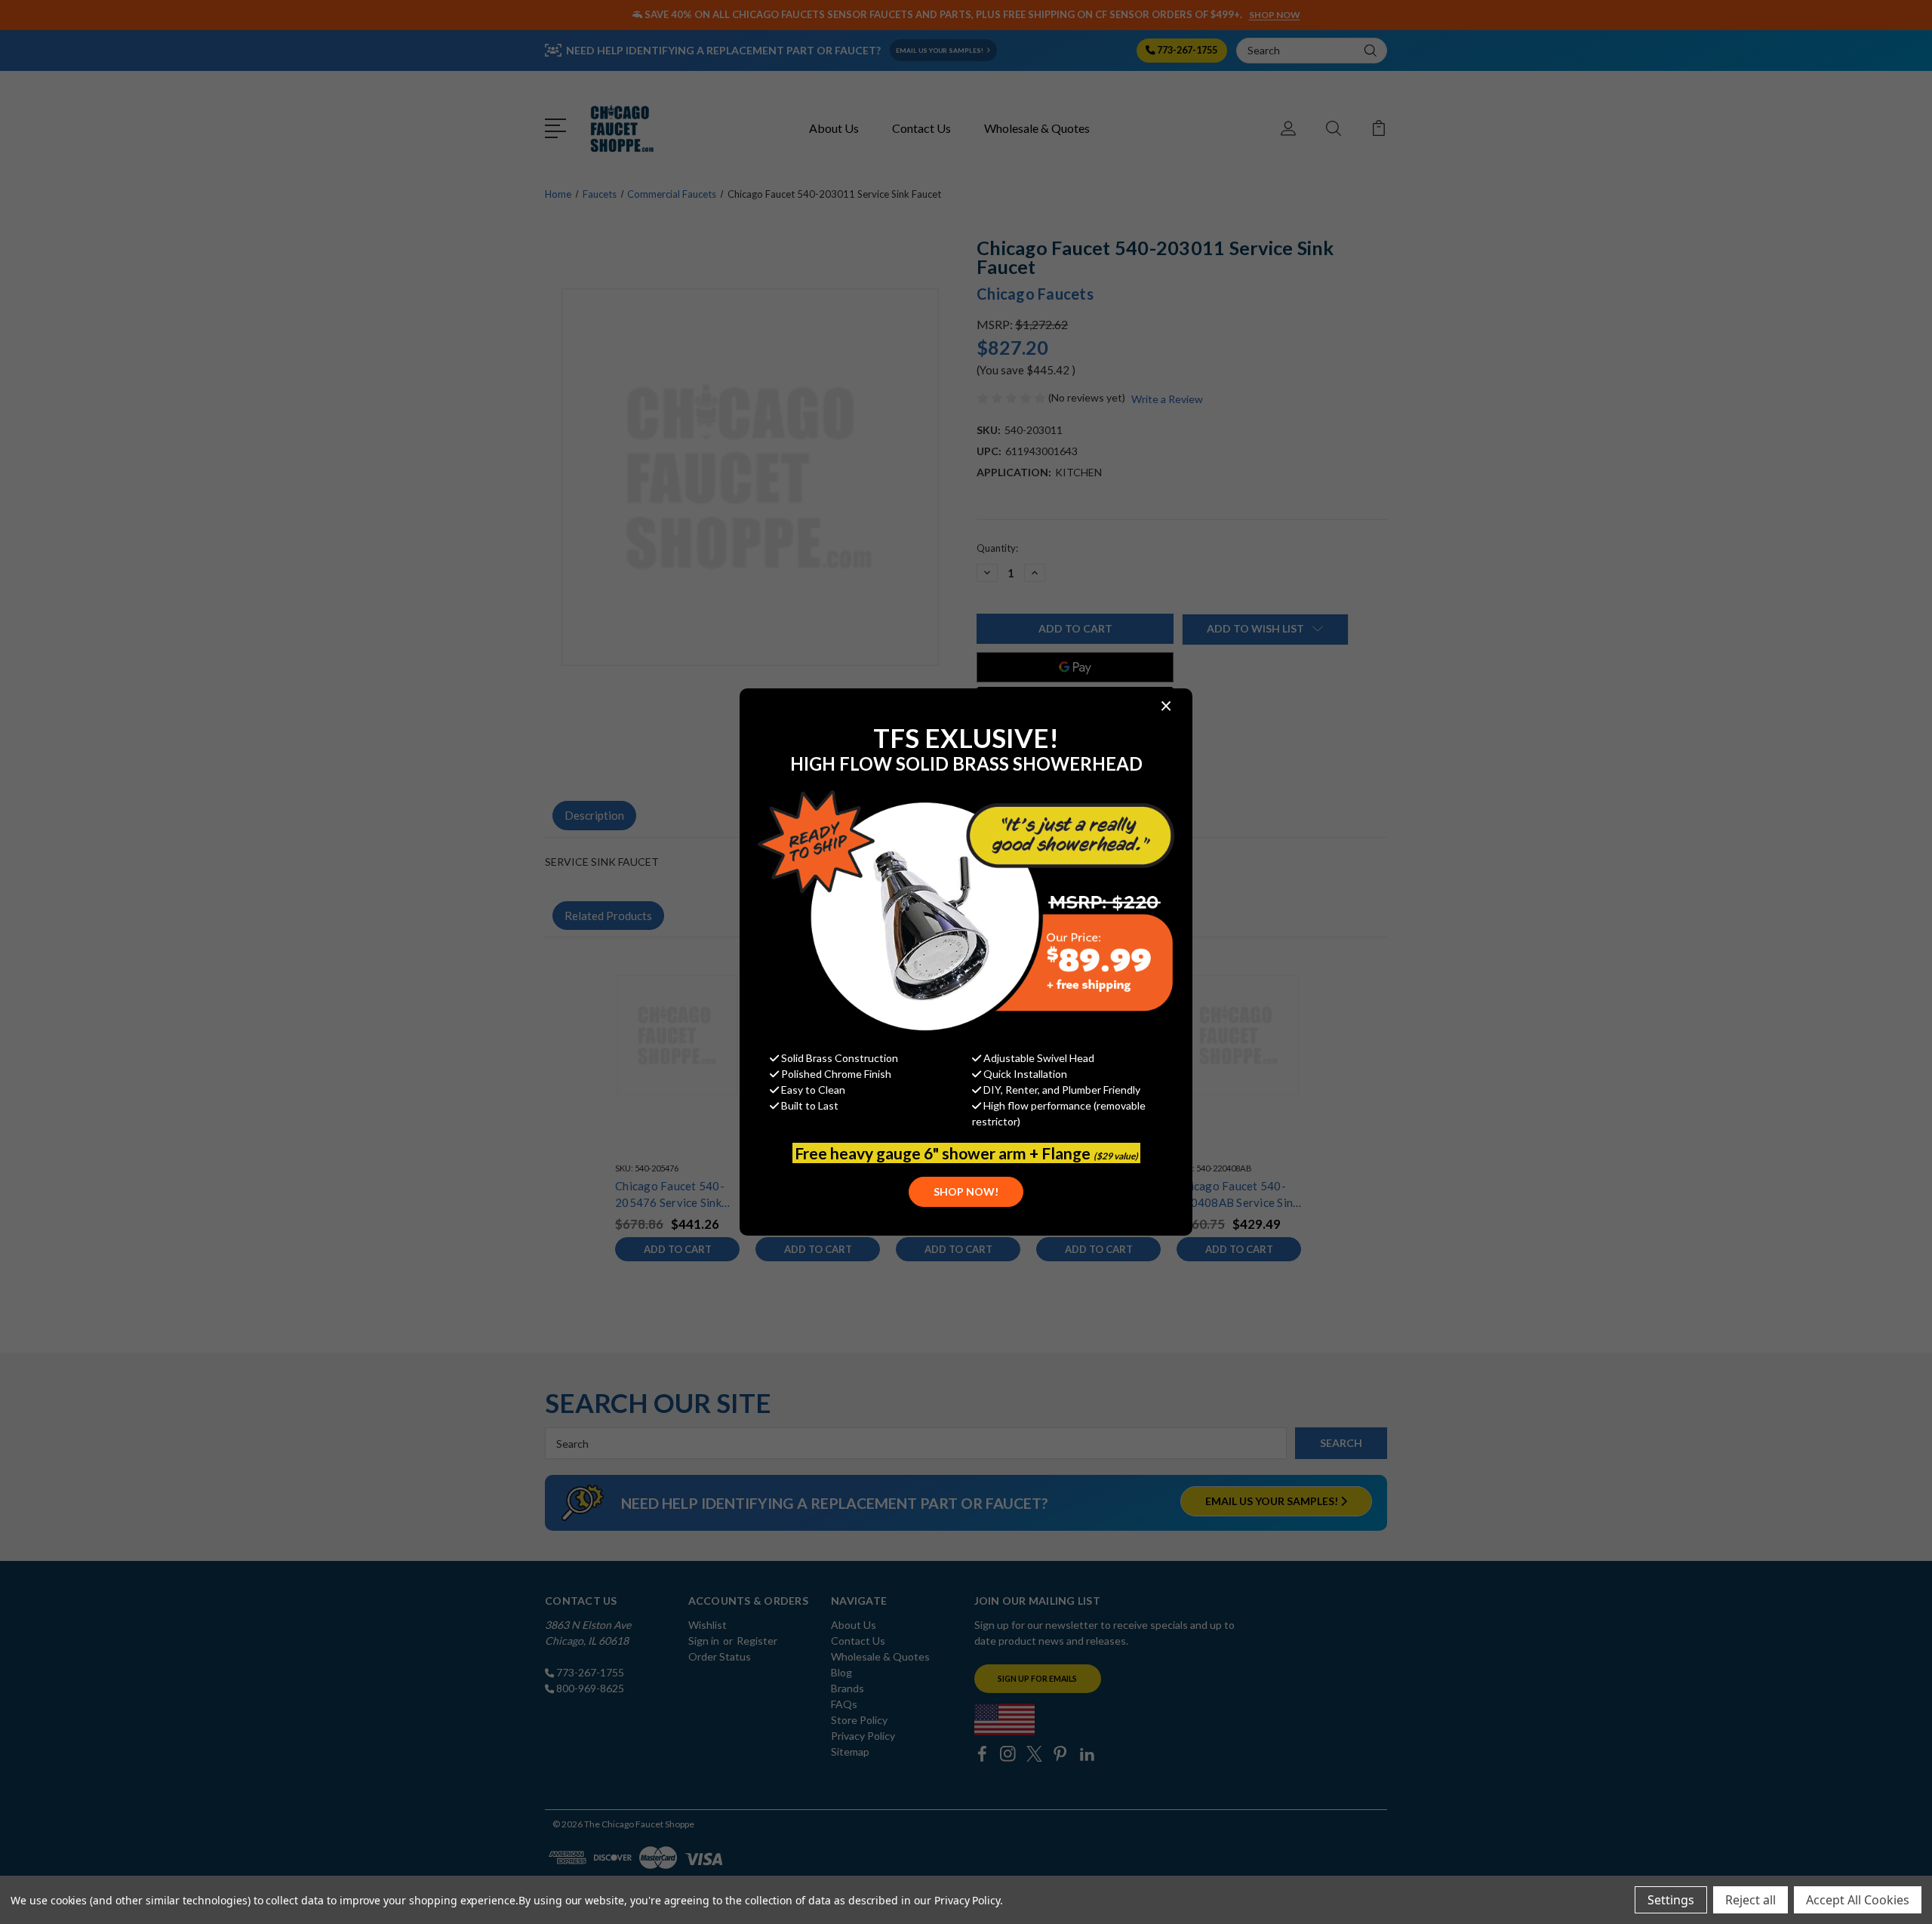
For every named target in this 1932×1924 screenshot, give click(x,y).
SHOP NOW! (966, 1191)
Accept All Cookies (1858, 1900)
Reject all (1750, 1900)
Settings (1671, 1900)
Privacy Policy (967, 1900)
